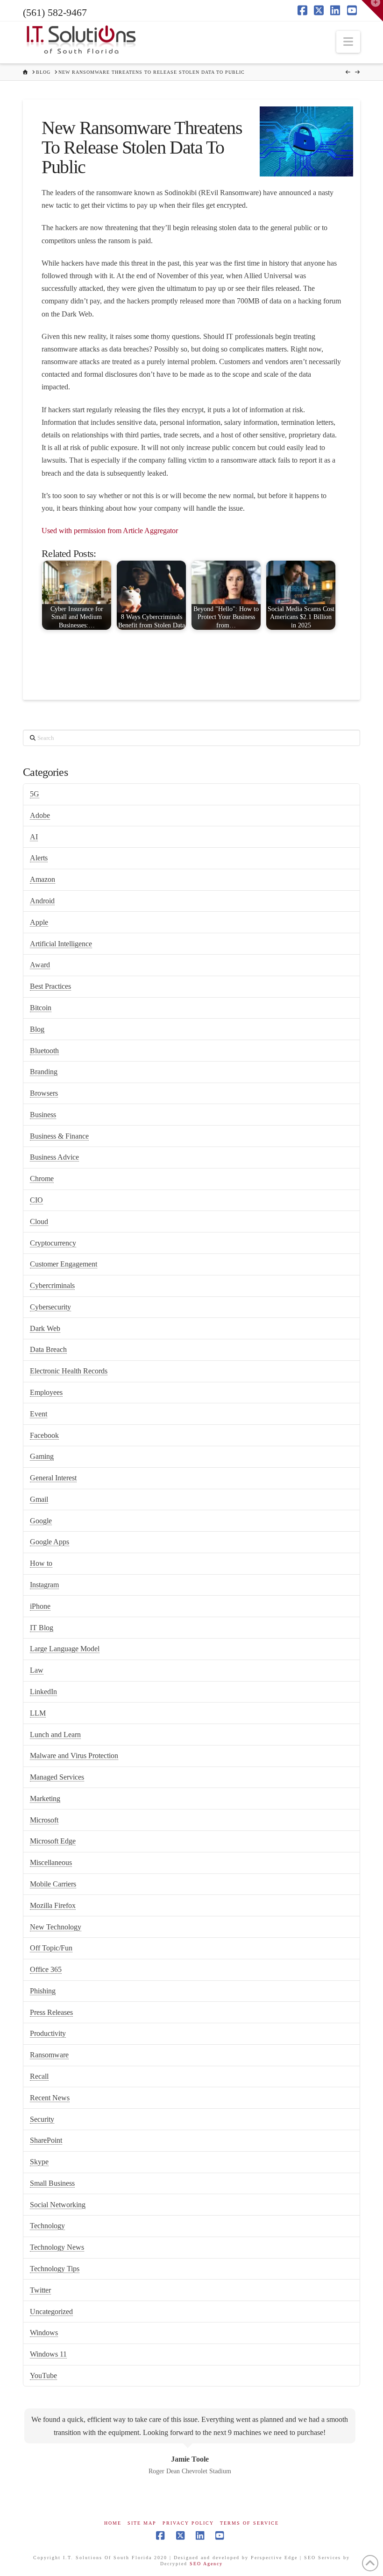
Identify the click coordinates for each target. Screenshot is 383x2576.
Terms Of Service (249, 2523)
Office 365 (46, 1969)
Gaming (42, 1456)
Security (42, 2119)
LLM (38, 1713)
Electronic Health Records (69, 1371)
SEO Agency (206, 2564)
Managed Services (57, 1777)
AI (34, 837)
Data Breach (48, 1349)
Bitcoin (41, 1008)
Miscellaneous (51, 1862)
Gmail (39, 1499)
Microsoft (44, 1820)
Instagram (44, 1585)
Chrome (42, 1179)
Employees (46, 1392)
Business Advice (54, 1157)
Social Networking (58, 2205)
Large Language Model (65, 1649)
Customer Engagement (64, 1264)
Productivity (48, 2033)
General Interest (53, 1478)
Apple (39, 922)
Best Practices (50, 986)
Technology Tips (55, 2269)
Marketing (45, 1798)
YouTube (43, 2375)
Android (42, 901)
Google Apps (50, 1542)
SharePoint (46, 2140)
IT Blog (42, 1628)
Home (113, 2523)
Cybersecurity (50, 1307)
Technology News (57, 2247)
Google (41, 1521)
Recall (39, 2076)
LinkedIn (43, 1692)
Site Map (142, 2523)
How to (41, 1563)
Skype (39, 2162)
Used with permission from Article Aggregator (110, 531)
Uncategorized (51, 2312)
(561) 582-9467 (55, 12)
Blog (37, 1029)
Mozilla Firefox (53, 1905)
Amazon (43, 879)
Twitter (40, 2290)
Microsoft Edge (53, 1841)
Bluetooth (44, 1051)
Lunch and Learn (55, 1735)
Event (39, 1414)
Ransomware (49, 2055)
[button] (348, 42)
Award (40, 965)
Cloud (39, 1221)
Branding (44, 1072)
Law (37, 1670)
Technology (47, 2226)
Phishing (43, 1991)
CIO (36, 1200)
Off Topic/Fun (51, 1948)
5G (35, 794)
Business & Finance (59, 1136)
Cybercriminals (52, 1285)
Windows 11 (48, 2354)
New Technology (56, 1927)
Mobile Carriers (53, 1884)
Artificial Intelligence (61, 944)
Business (43, 1115)
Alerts (39, 858)
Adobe (40, 815)
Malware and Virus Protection (74, 1756)
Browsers (44, 1093)
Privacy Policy (188, 2523)
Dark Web (45, 1328)
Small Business (52, 2183)
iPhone (40, 1606)
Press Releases (51, 2012)
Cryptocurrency (53, 1243)
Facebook (44, 1435)
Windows (44, 2333)
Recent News (50, 2098)
